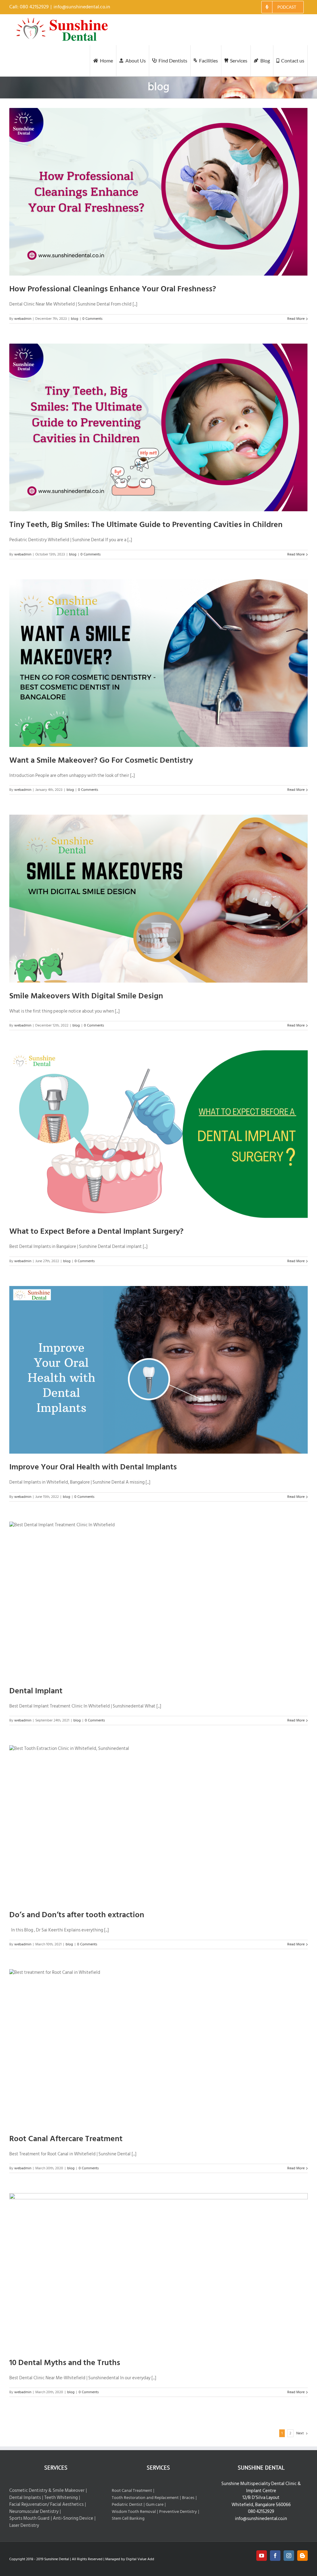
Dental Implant (36, 1691)
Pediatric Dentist (127, 2504)
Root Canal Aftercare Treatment (66, 2139)
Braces (188, 2498)
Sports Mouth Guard (29, 2519)
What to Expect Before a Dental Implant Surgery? (96, 1231)
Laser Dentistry (24, 2526)
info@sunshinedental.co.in (82, 7)
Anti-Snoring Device (73, 2519)
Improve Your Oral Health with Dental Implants (93, 1467)
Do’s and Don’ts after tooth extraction (77, 1915)
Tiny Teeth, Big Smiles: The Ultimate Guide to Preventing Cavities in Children (146, 525)
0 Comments (92, 319)
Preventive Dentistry (178, 2512)
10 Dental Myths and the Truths (65, 2363)
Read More (296, 319)
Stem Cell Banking (128, 2518)
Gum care (155, 2504)
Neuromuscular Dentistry (34, 2512)
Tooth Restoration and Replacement (145, 2498)
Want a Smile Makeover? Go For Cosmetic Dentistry (101, 760)
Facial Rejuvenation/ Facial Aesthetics (46, 2505)
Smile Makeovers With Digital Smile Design (86, 996)
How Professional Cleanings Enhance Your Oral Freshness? (113, 289)
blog (75, 319)
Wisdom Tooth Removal (134, 2512)
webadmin (23, 319)
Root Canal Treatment (132, 2490)
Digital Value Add (140, 2559)
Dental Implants (25, 2498)
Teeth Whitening (61, 2498)
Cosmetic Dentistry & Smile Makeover (47, 2491)
